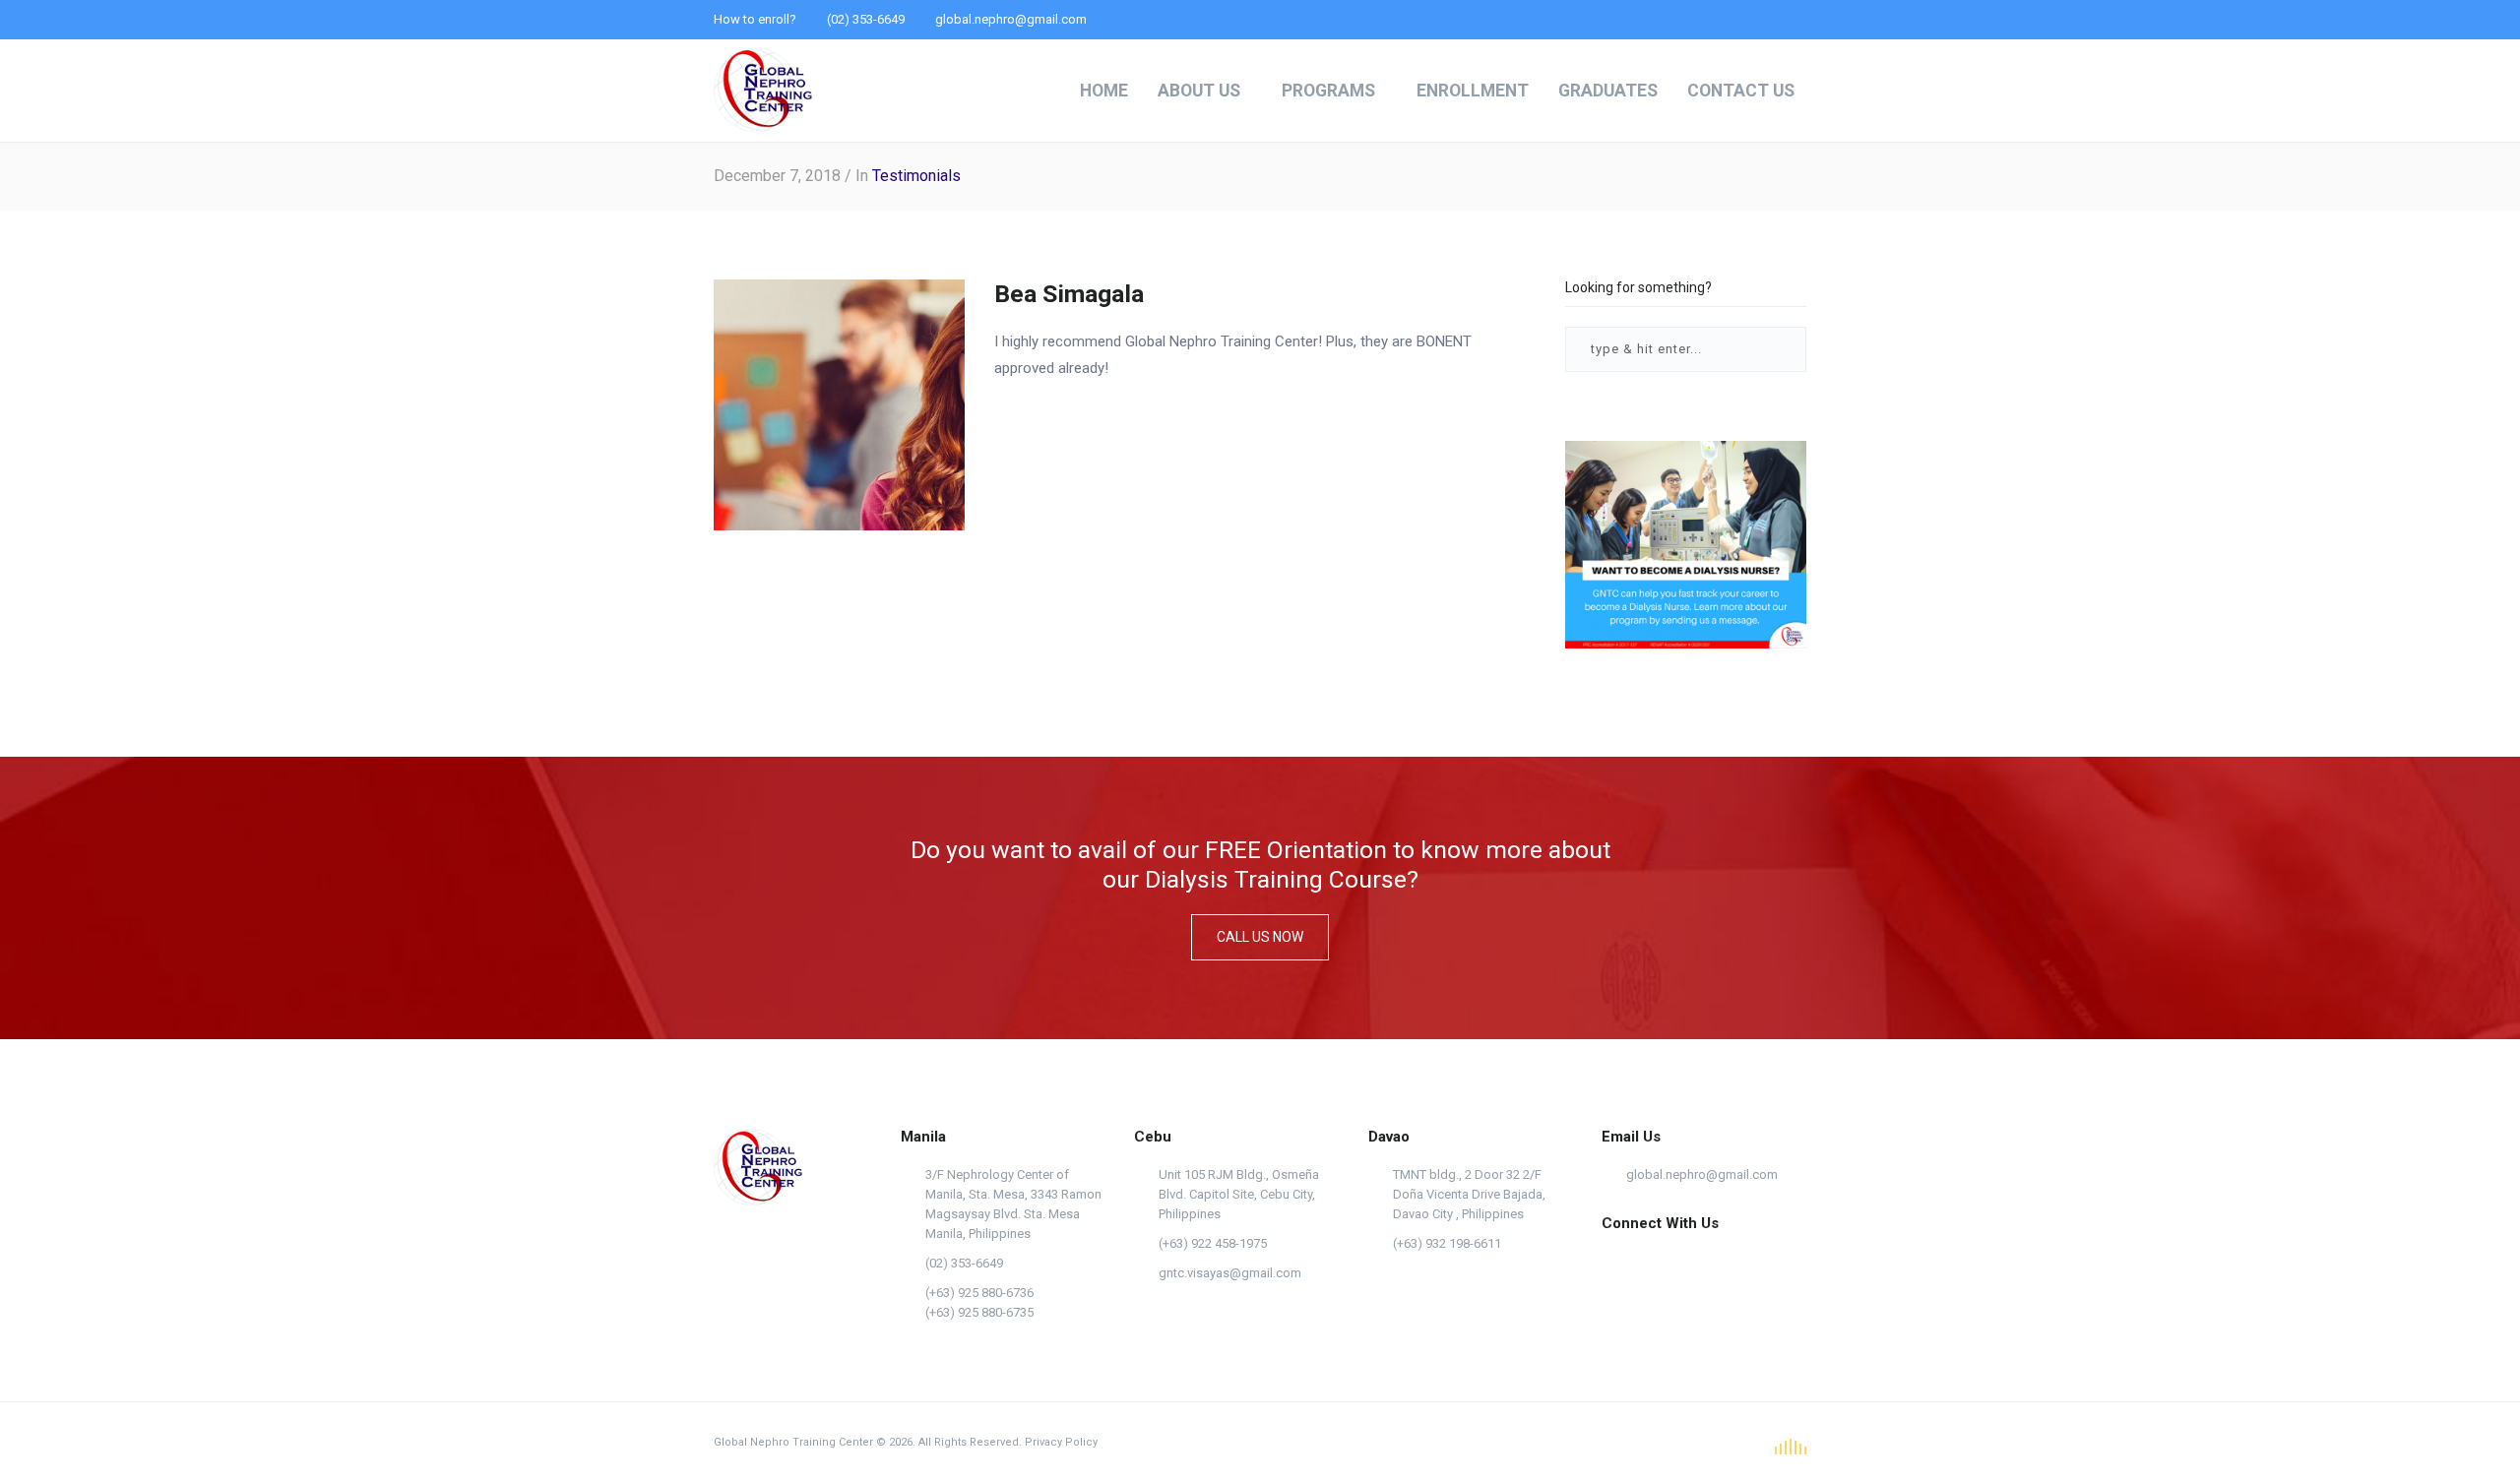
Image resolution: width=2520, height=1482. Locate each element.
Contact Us (1741, 91)
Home (1104, 91)
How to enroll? (755, 19)
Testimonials (916, 176)
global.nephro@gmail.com (1702, 1174)
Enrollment (1473, 91)
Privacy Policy (1061, 1442)
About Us (1199, 91)
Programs (1328, 91)
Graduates (1608, 91)
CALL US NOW (1260, 937)
